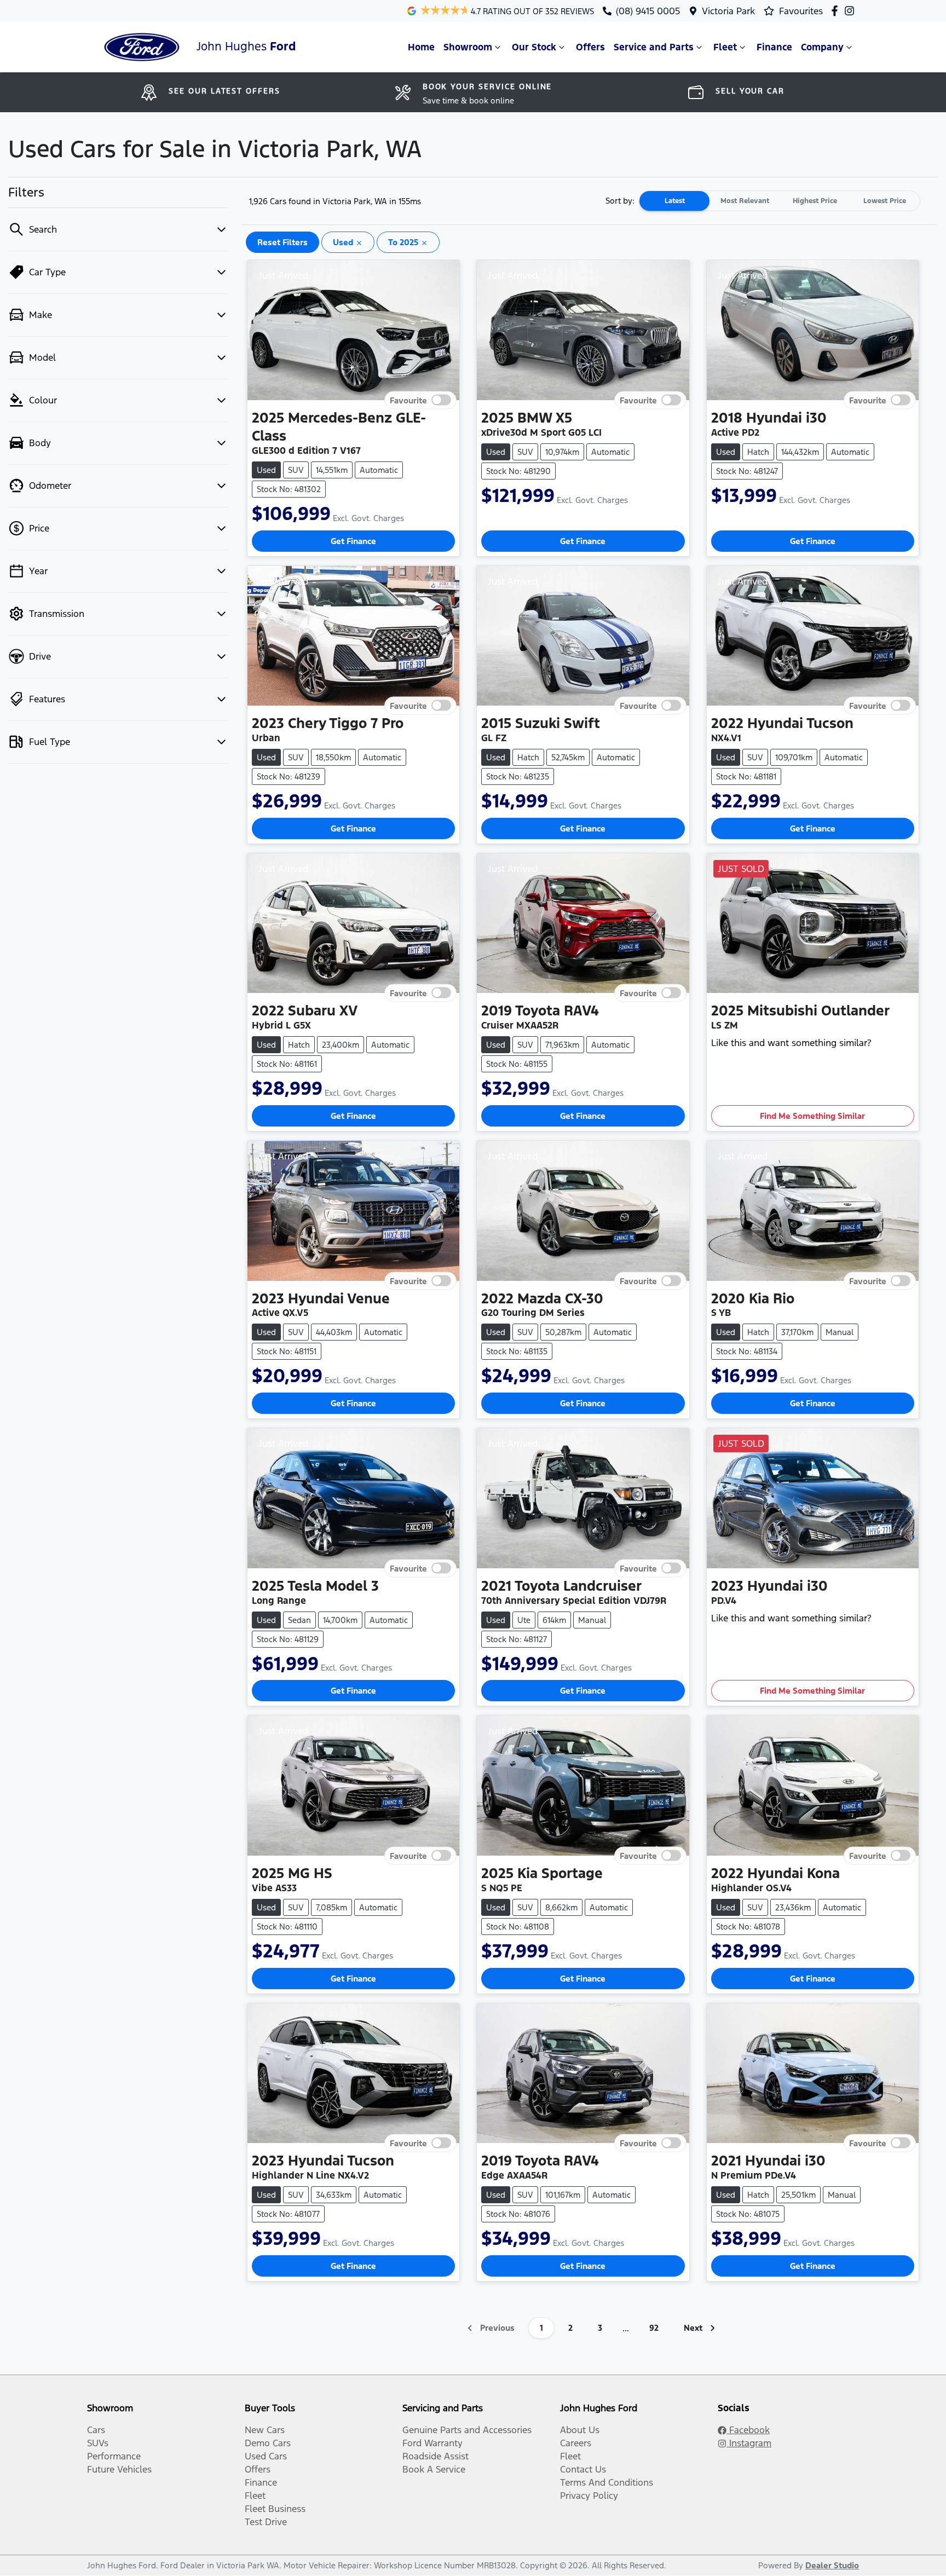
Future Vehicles (119, 2469)
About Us (580, 2430)
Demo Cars (268, 2443)
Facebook (748, 2430)
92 (654, 2328)
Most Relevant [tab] (745, 201)
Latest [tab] (675, 201)
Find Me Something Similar (812, 1116)
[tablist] (780, 201)
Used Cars (266, 2456)
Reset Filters (282, 242)
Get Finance (353, 541)
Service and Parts (654, 47)
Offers (590, 47)
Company (822, 47)
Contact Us (583, 2469)
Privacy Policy (589, 2496)
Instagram (749, 2443)
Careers (576, 2443)
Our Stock (534, 47)
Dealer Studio (832, 2565)
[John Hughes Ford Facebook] (837, 11)
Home (421, 47)
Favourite (408, 400)
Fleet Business (275, 2509)
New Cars (265, 2430)
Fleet (725, 47)
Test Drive (266, 2522)
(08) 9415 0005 (648, 11)
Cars (96, 2430)
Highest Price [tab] (815, 201)
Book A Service (434, 2469)
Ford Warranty (432, 2443)
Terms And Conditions (607, 2482)
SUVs (98, 2443)
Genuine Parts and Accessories (467, 2430)
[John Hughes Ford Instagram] (852, 11)
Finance (774, 47)
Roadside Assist (435, 2456)
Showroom (468, 47)
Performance (114, 2456)
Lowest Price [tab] (885, 201)
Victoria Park (728, 11)
